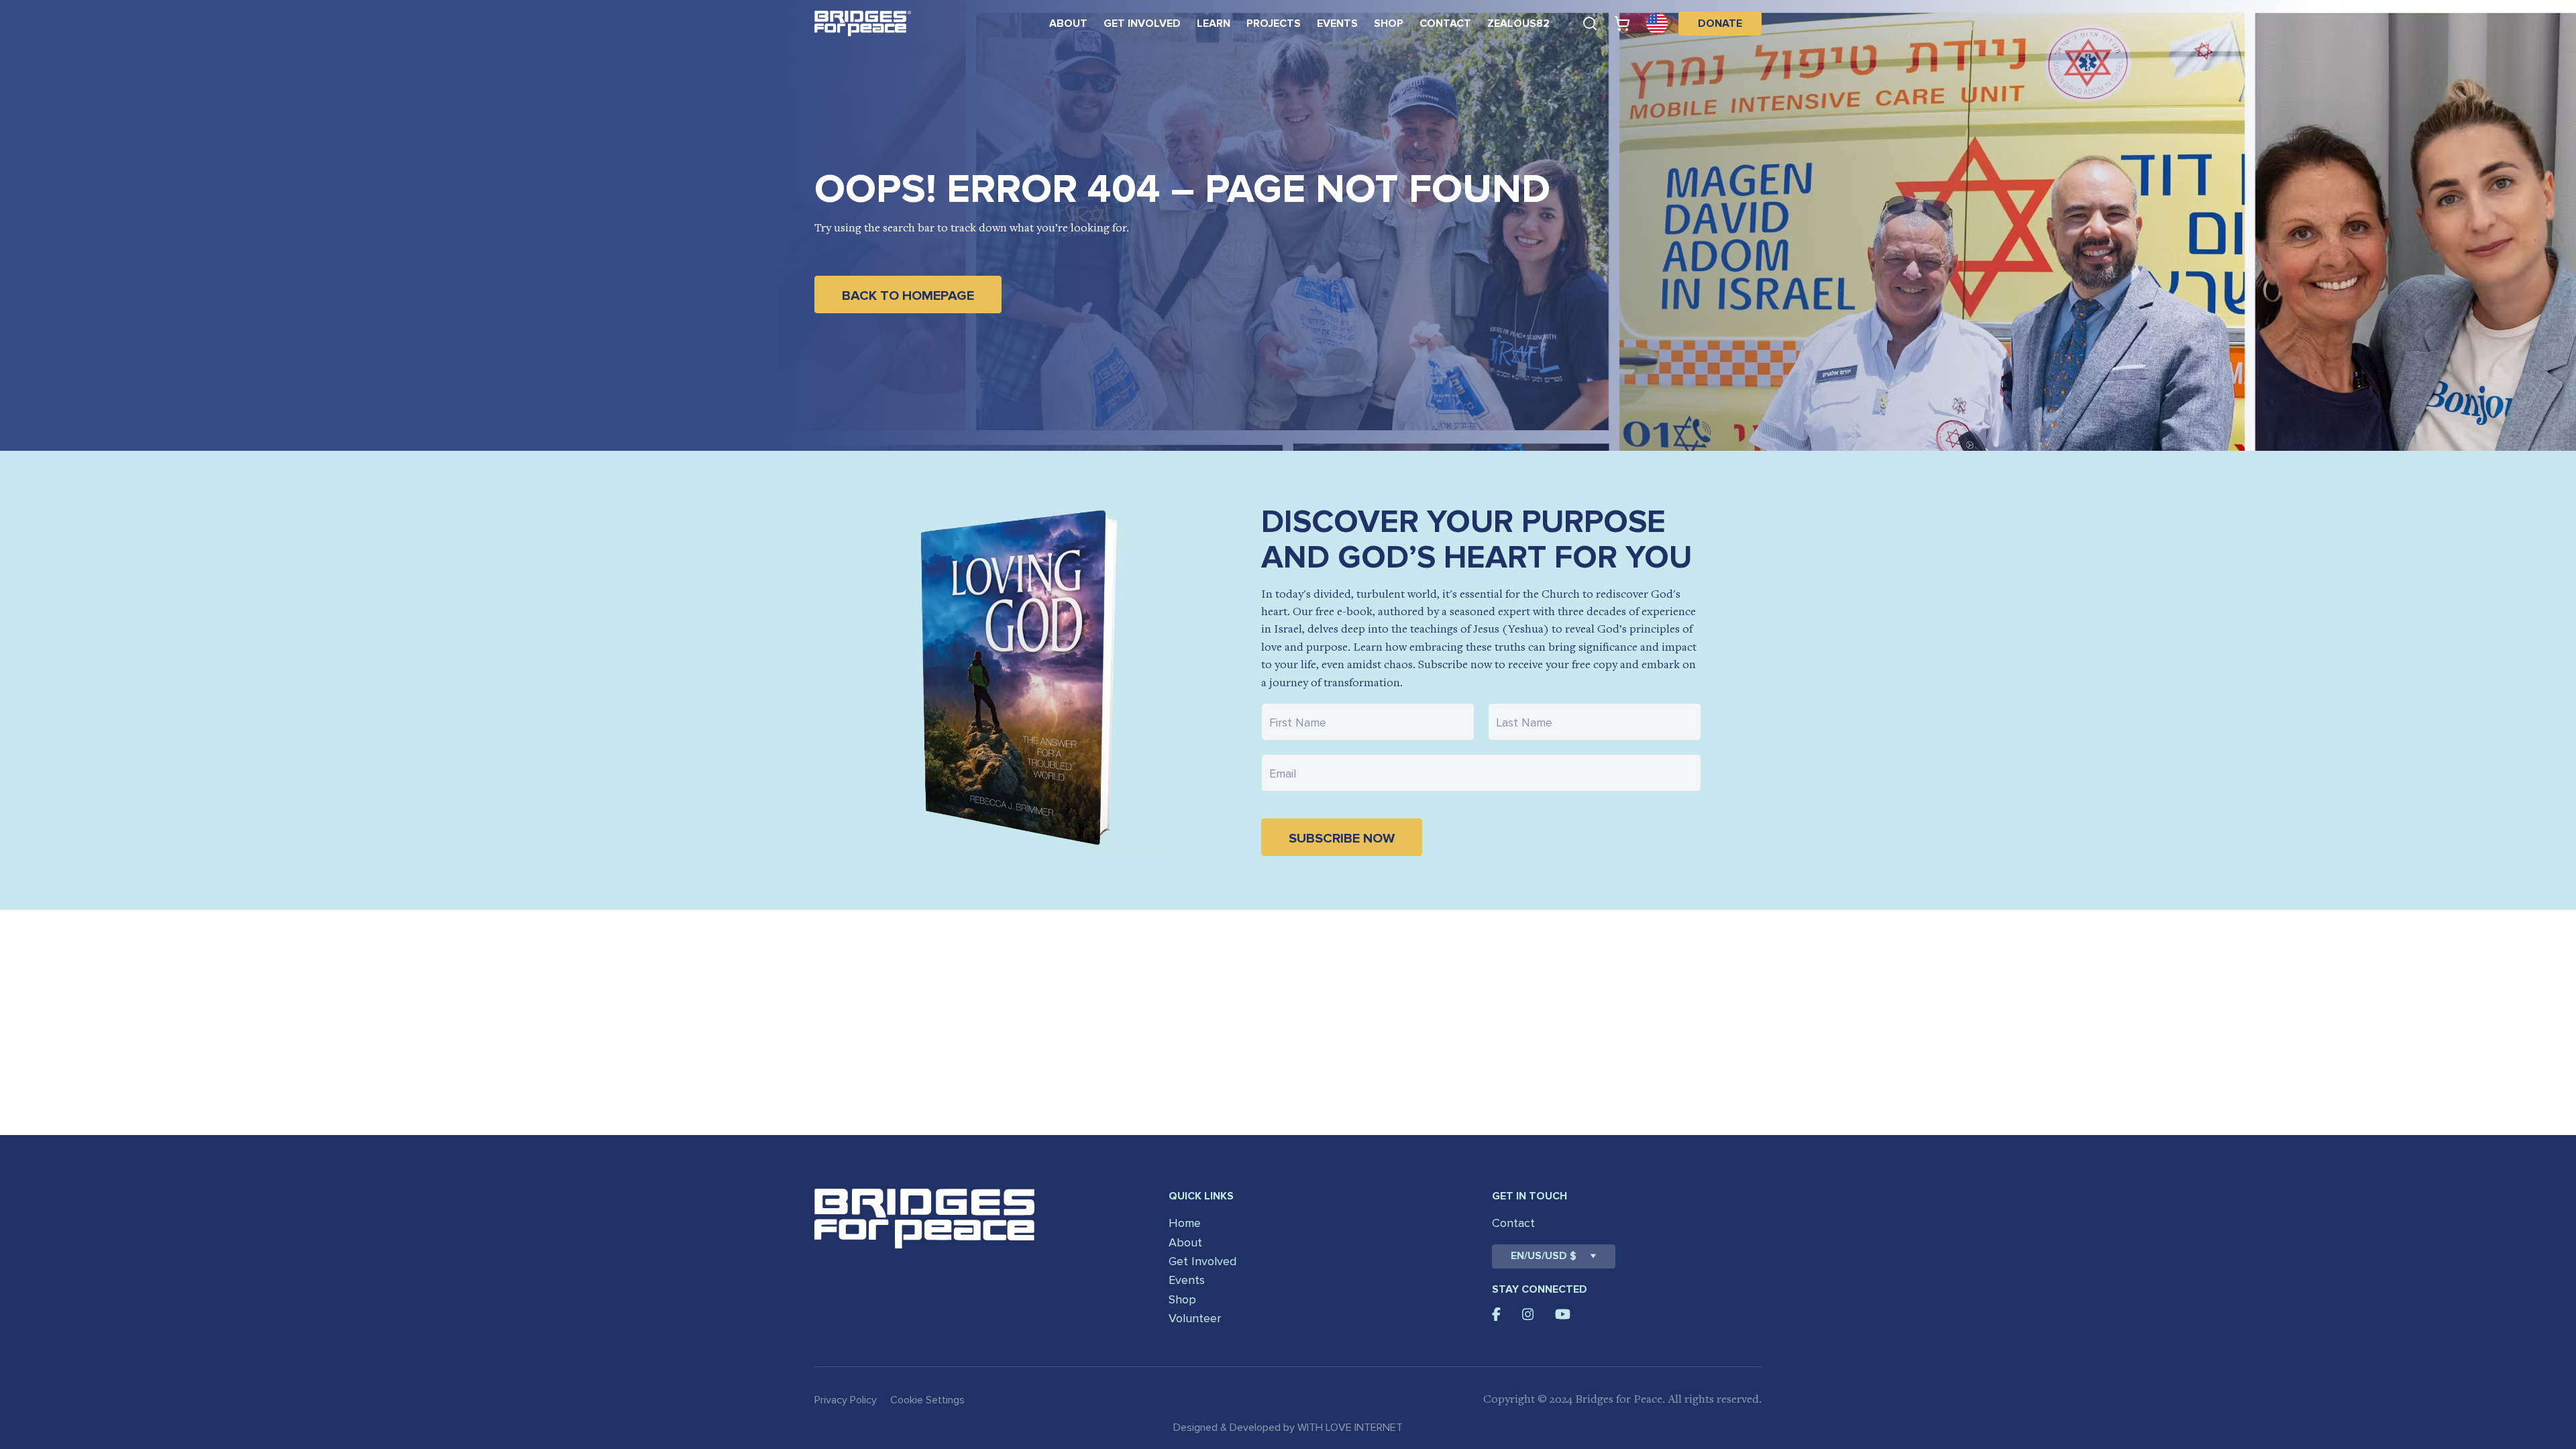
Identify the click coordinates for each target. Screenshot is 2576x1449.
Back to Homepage (908, 296)
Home (1185, 1223)
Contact (1445, 23)
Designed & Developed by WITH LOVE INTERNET (1288, 1428)
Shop (1389, 23)
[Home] (863, 23)
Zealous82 (1518, 23)
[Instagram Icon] (1528, 1314)
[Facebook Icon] (1496, 1314)
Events (1337, 23)
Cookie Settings (927, 1400)
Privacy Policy (846, 1400)
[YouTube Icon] (1563, 1314)
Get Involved (1142, 23)
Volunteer (1195, 1318)
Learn (1214, 23)
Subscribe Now (1342, 839)
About (1068, 23)
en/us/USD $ (1544, 1256)
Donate (1720, 23)
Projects (1274, 23)
